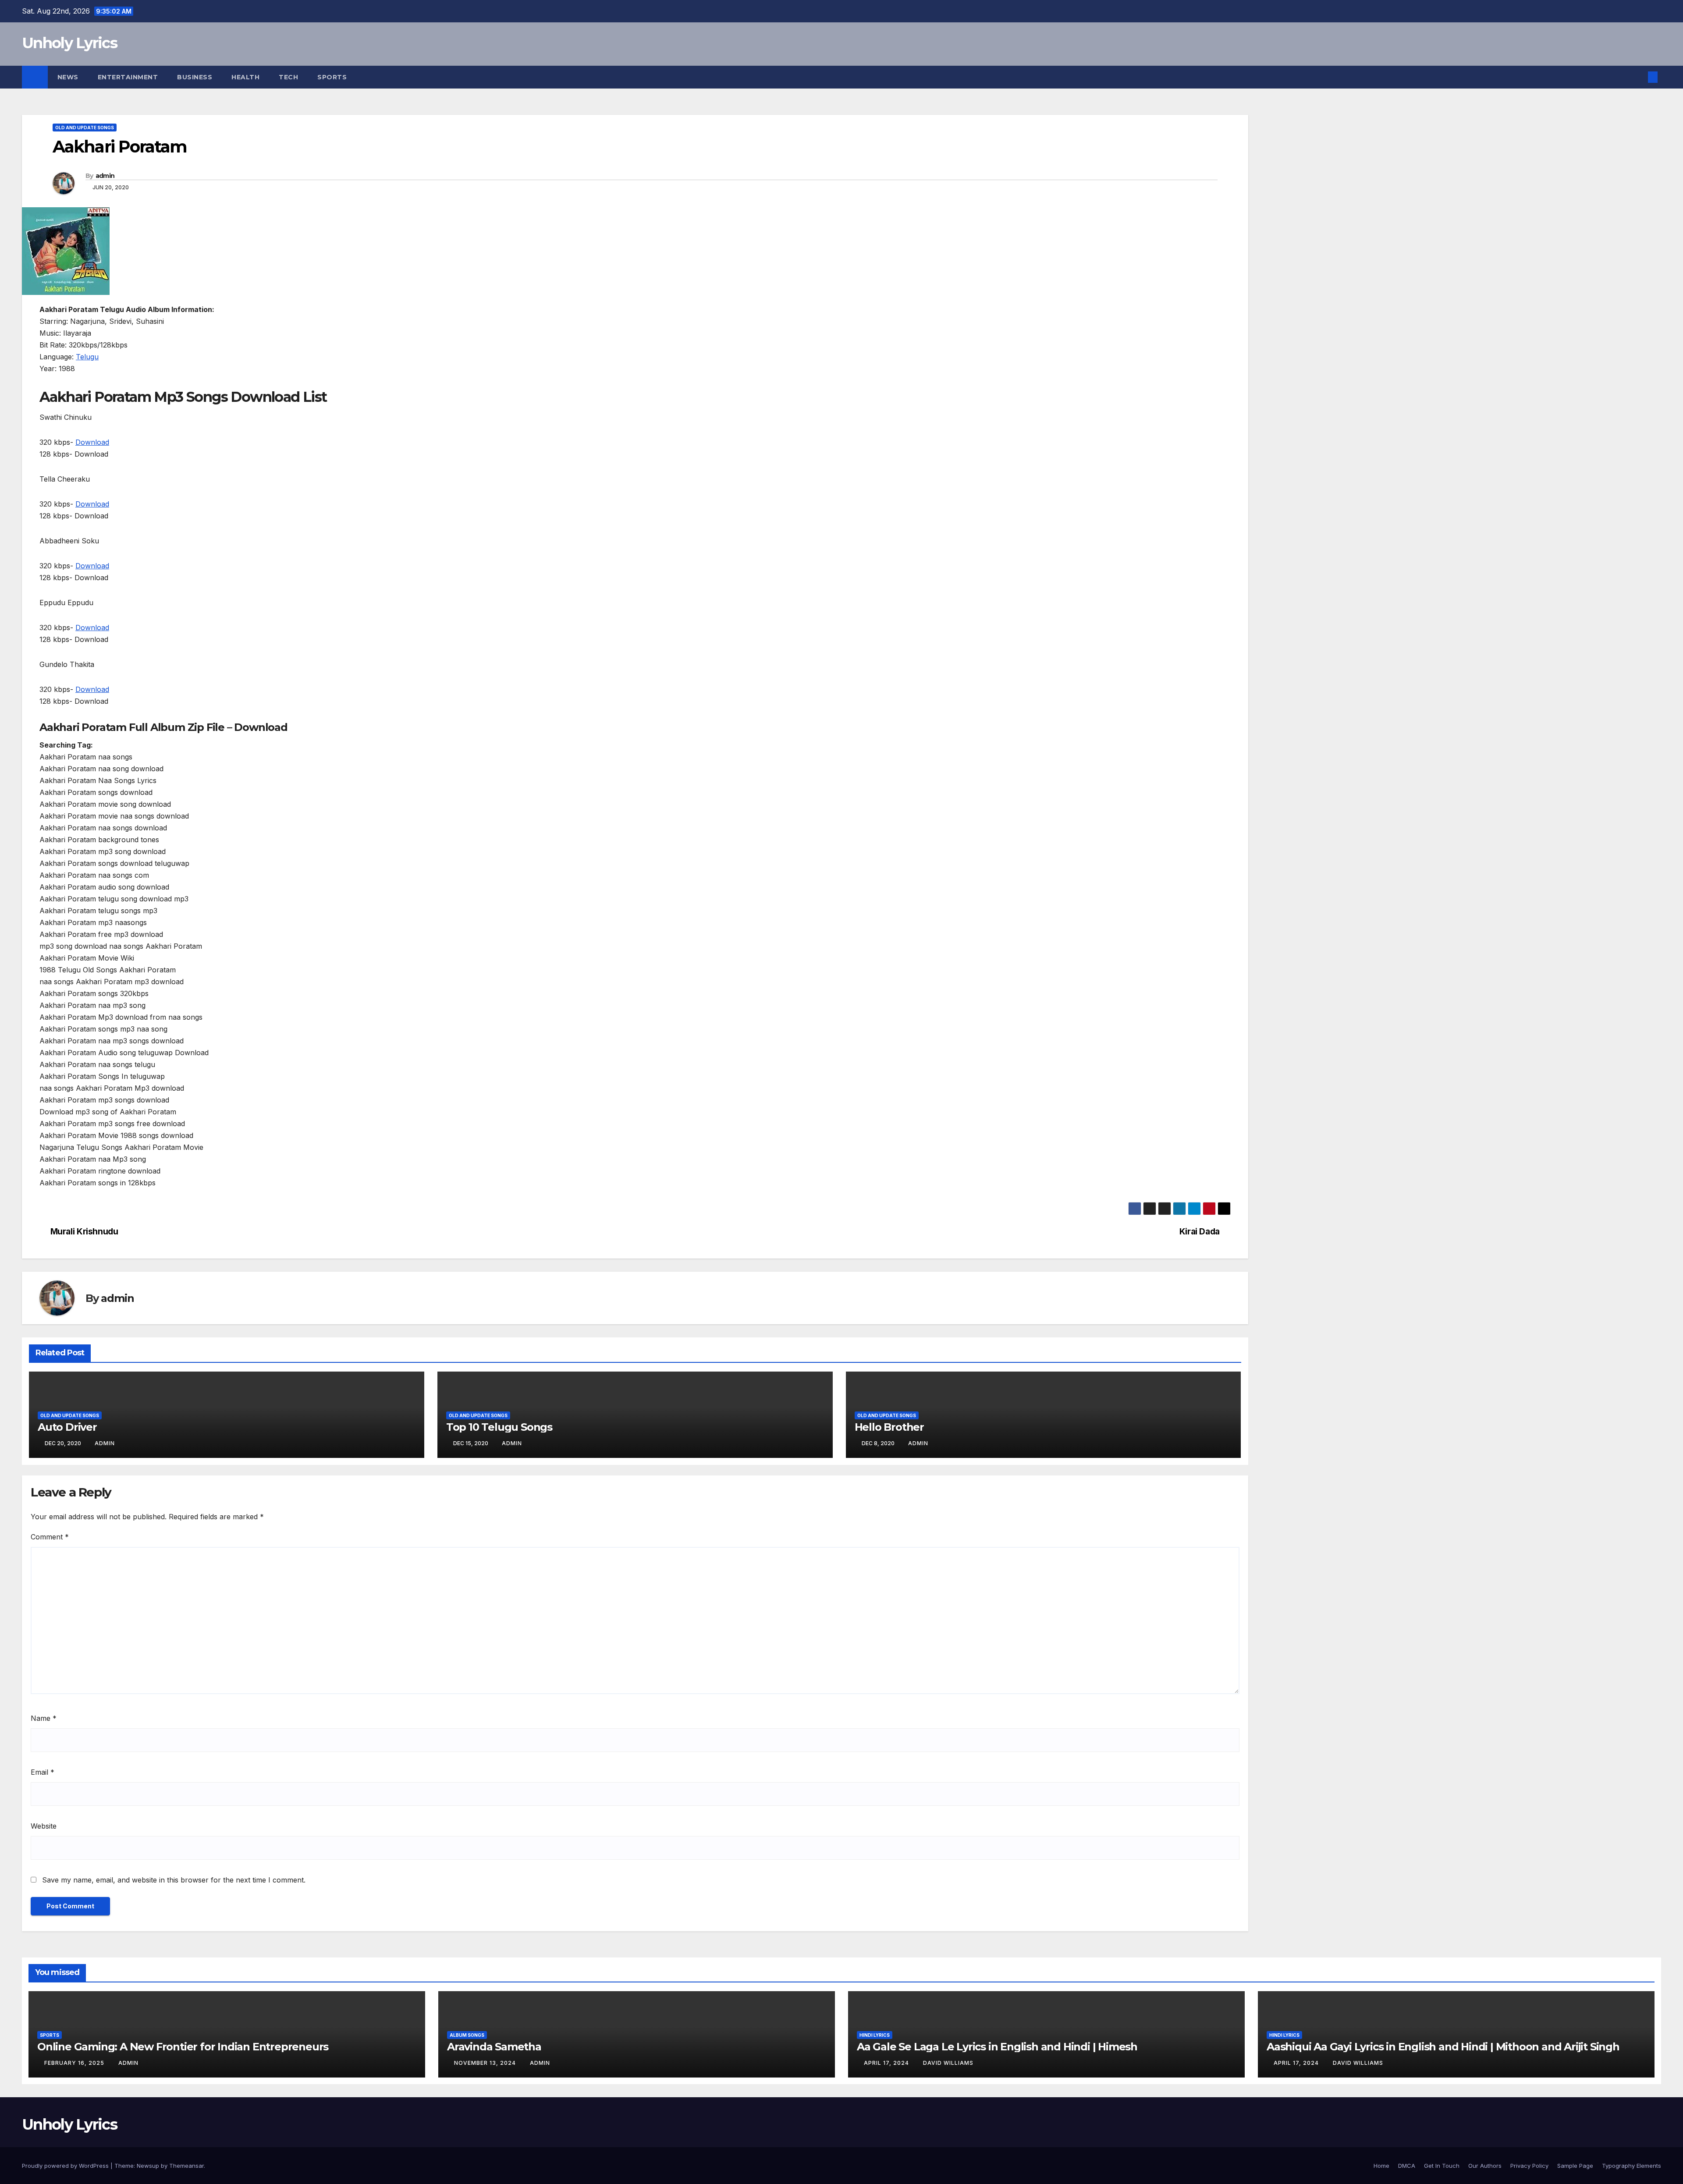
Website (44, 1826)
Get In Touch (1442, 2166)
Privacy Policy (1529, 2166)
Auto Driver (67, 1427)
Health (245, 77)
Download (92, 442)
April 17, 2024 (887, 2063)
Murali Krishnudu (84, 1232)
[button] (1638, 77)
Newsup (148, 2166)
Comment (50, 1537)
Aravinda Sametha (494, 2047)
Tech (288, 77)
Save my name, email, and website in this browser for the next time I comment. (174, 1880)
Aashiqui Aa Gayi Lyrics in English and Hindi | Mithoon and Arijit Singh (1443, 2047)
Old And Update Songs (85, 128)
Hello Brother (889, 1427)
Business (195, 77)
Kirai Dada (1200, 1232)
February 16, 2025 (75, 2063)
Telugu (87, 357)
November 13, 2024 (486, 2063)
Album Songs (467, 2035)
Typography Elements (1632, 2166)
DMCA (1407, 2166)
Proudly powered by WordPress (66, 2166)
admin (105, 176)
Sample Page (1575, 2166)
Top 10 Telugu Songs (499, 1427)
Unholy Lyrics (69, 43)
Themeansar (186, 2166)
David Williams (948, 2063)
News (68, 77)
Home (1381, 2166)
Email (43, 1772)
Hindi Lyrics (875, 2035)
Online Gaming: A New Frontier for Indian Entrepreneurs (183, 2047)
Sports (332, 77)
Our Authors (1485, 2166)
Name (44, 1718)
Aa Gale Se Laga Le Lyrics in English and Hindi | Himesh (997, 2047)
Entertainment (128, 77)
